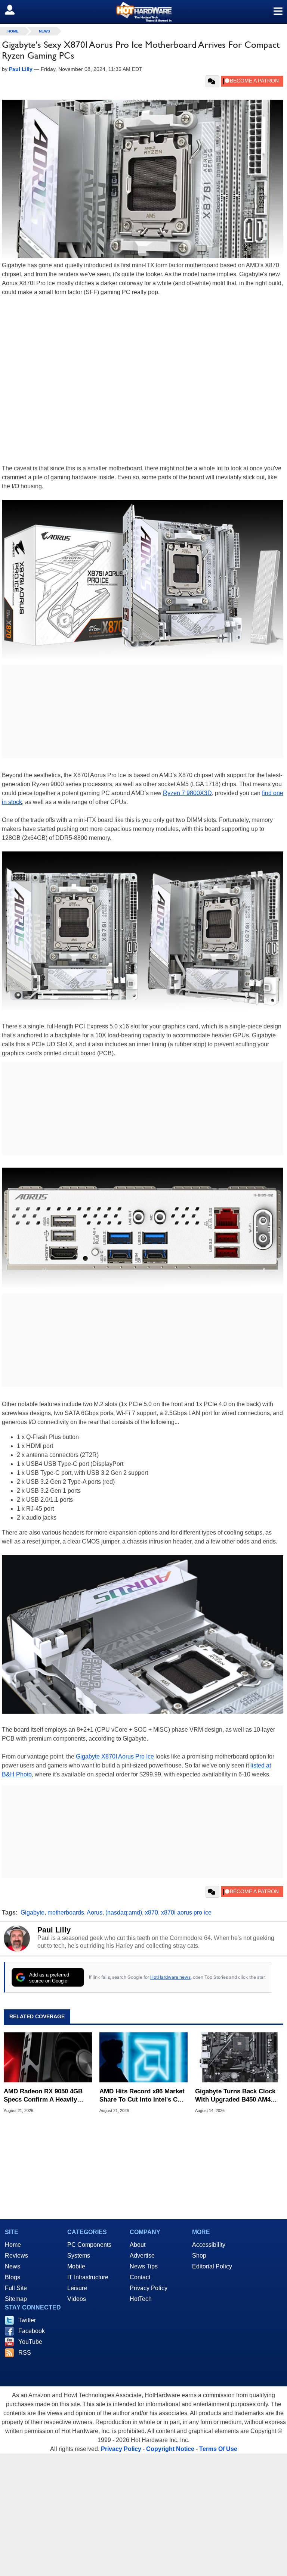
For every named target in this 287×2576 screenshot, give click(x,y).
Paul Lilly (54, 1930)
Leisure (77, 2288)
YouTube (30, 2342)
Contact (140, 2277)
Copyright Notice (170, 2449)
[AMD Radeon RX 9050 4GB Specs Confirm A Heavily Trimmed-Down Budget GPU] (48, 2057)
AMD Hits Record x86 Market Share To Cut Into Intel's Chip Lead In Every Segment (143, 2096)
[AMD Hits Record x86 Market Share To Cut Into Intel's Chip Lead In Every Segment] (143, 2057)
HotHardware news (170, 1977)
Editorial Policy (212, 2266)
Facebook (32, 2331)
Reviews (16, 2256)
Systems (79, 2256)
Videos (77, 2299)
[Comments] (212, 81)
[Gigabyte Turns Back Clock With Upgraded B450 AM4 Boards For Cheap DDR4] (239, 2057)
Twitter (27, 2320)
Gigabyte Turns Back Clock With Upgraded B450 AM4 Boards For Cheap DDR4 (235, 2096)
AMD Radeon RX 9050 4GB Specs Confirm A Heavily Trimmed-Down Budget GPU (46, 2096)
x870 (152, 1912)
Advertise (142, 2256)
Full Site (16, 2288)
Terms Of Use (218, 2449)
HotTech (141, 2299)
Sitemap (16, 2299)
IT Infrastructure (88, 2277)
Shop (199, 2256)
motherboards (66, 1912)
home (13, 31)
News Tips (144, 2266)
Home (13, 2245)
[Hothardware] (143, 12)
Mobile (76, 2266)
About (138, 2245)
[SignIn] (14, 10)
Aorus (95, 1912)
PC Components (89, 2245)
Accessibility (209, 2245)
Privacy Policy (149, 2288)
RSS (25, 2353)
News (44, 31)
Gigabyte (33, 1912)
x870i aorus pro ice (186, 1912)
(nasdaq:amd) (124, 1912)
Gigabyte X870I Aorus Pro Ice (115, 1756)
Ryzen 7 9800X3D (187, 793)
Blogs (13, 2277)
